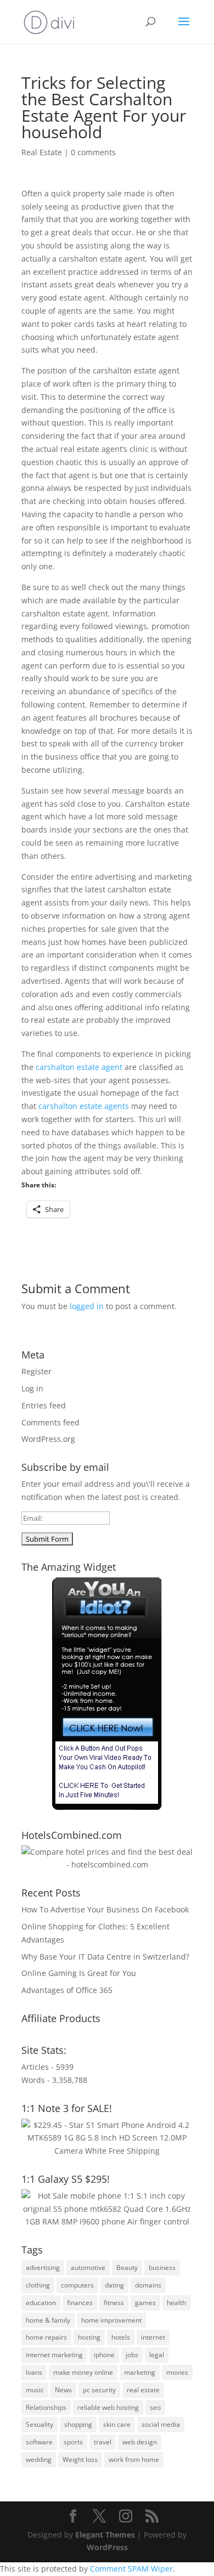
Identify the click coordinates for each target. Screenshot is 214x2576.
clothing (38, 2285)
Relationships (46, 2407)
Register (36, 1371)
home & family (48, 2320)
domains (148, 2285)
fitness (114, 2303)
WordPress (107, 2547)
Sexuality (40, 2424)
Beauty (127, 2268)
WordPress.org (48, 1439)
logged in (87, 1306)
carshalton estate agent (79, 1067)
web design (140, 2442)
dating (114, 2285)
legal (157, 2355)
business (162, 2268)
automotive (88, 2268)
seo (155, 2407)
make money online (83, 2372)
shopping (78, 2424)
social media (161, 2424)
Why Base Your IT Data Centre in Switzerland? (105, 1957)
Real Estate (42, 152)
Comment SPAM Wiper (131, 2569)
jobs (132, 2355)
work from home (134, 2459)
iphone (104, 2355)
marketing (140, 2372)
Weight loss (80, 2459)
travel (103, 2442)
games (145, 2303)
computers (77, 2285)
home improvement (111, 2320)
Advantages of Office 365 (67, 1990)
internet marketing (54, 2355)
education (41, 2303)
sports (73, 2442)
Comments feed (50, 1422)
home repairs (46, 2337)
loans (34, 2372)
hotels (121, 2337)
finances (80, 2303)
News (63, 2390)
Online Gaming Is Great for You (79, 1973)
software (39, 2442)
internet (153, 2337)
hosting (89, 2337)
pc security (99, 2390)
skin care (117, 2424)
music (35, 2390)
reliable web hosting (108, 2407)
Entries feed (44, 1405)
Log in (32, 1388)
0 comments (93, 152)
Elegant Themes (105, 2535)
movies (177, 2372)
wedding (39, 2459)
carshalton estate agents (84, 1106)
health (176, 2303)
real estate (143, 2390)
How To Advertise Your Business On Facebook (105, 1909)
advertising (43, 2268)
